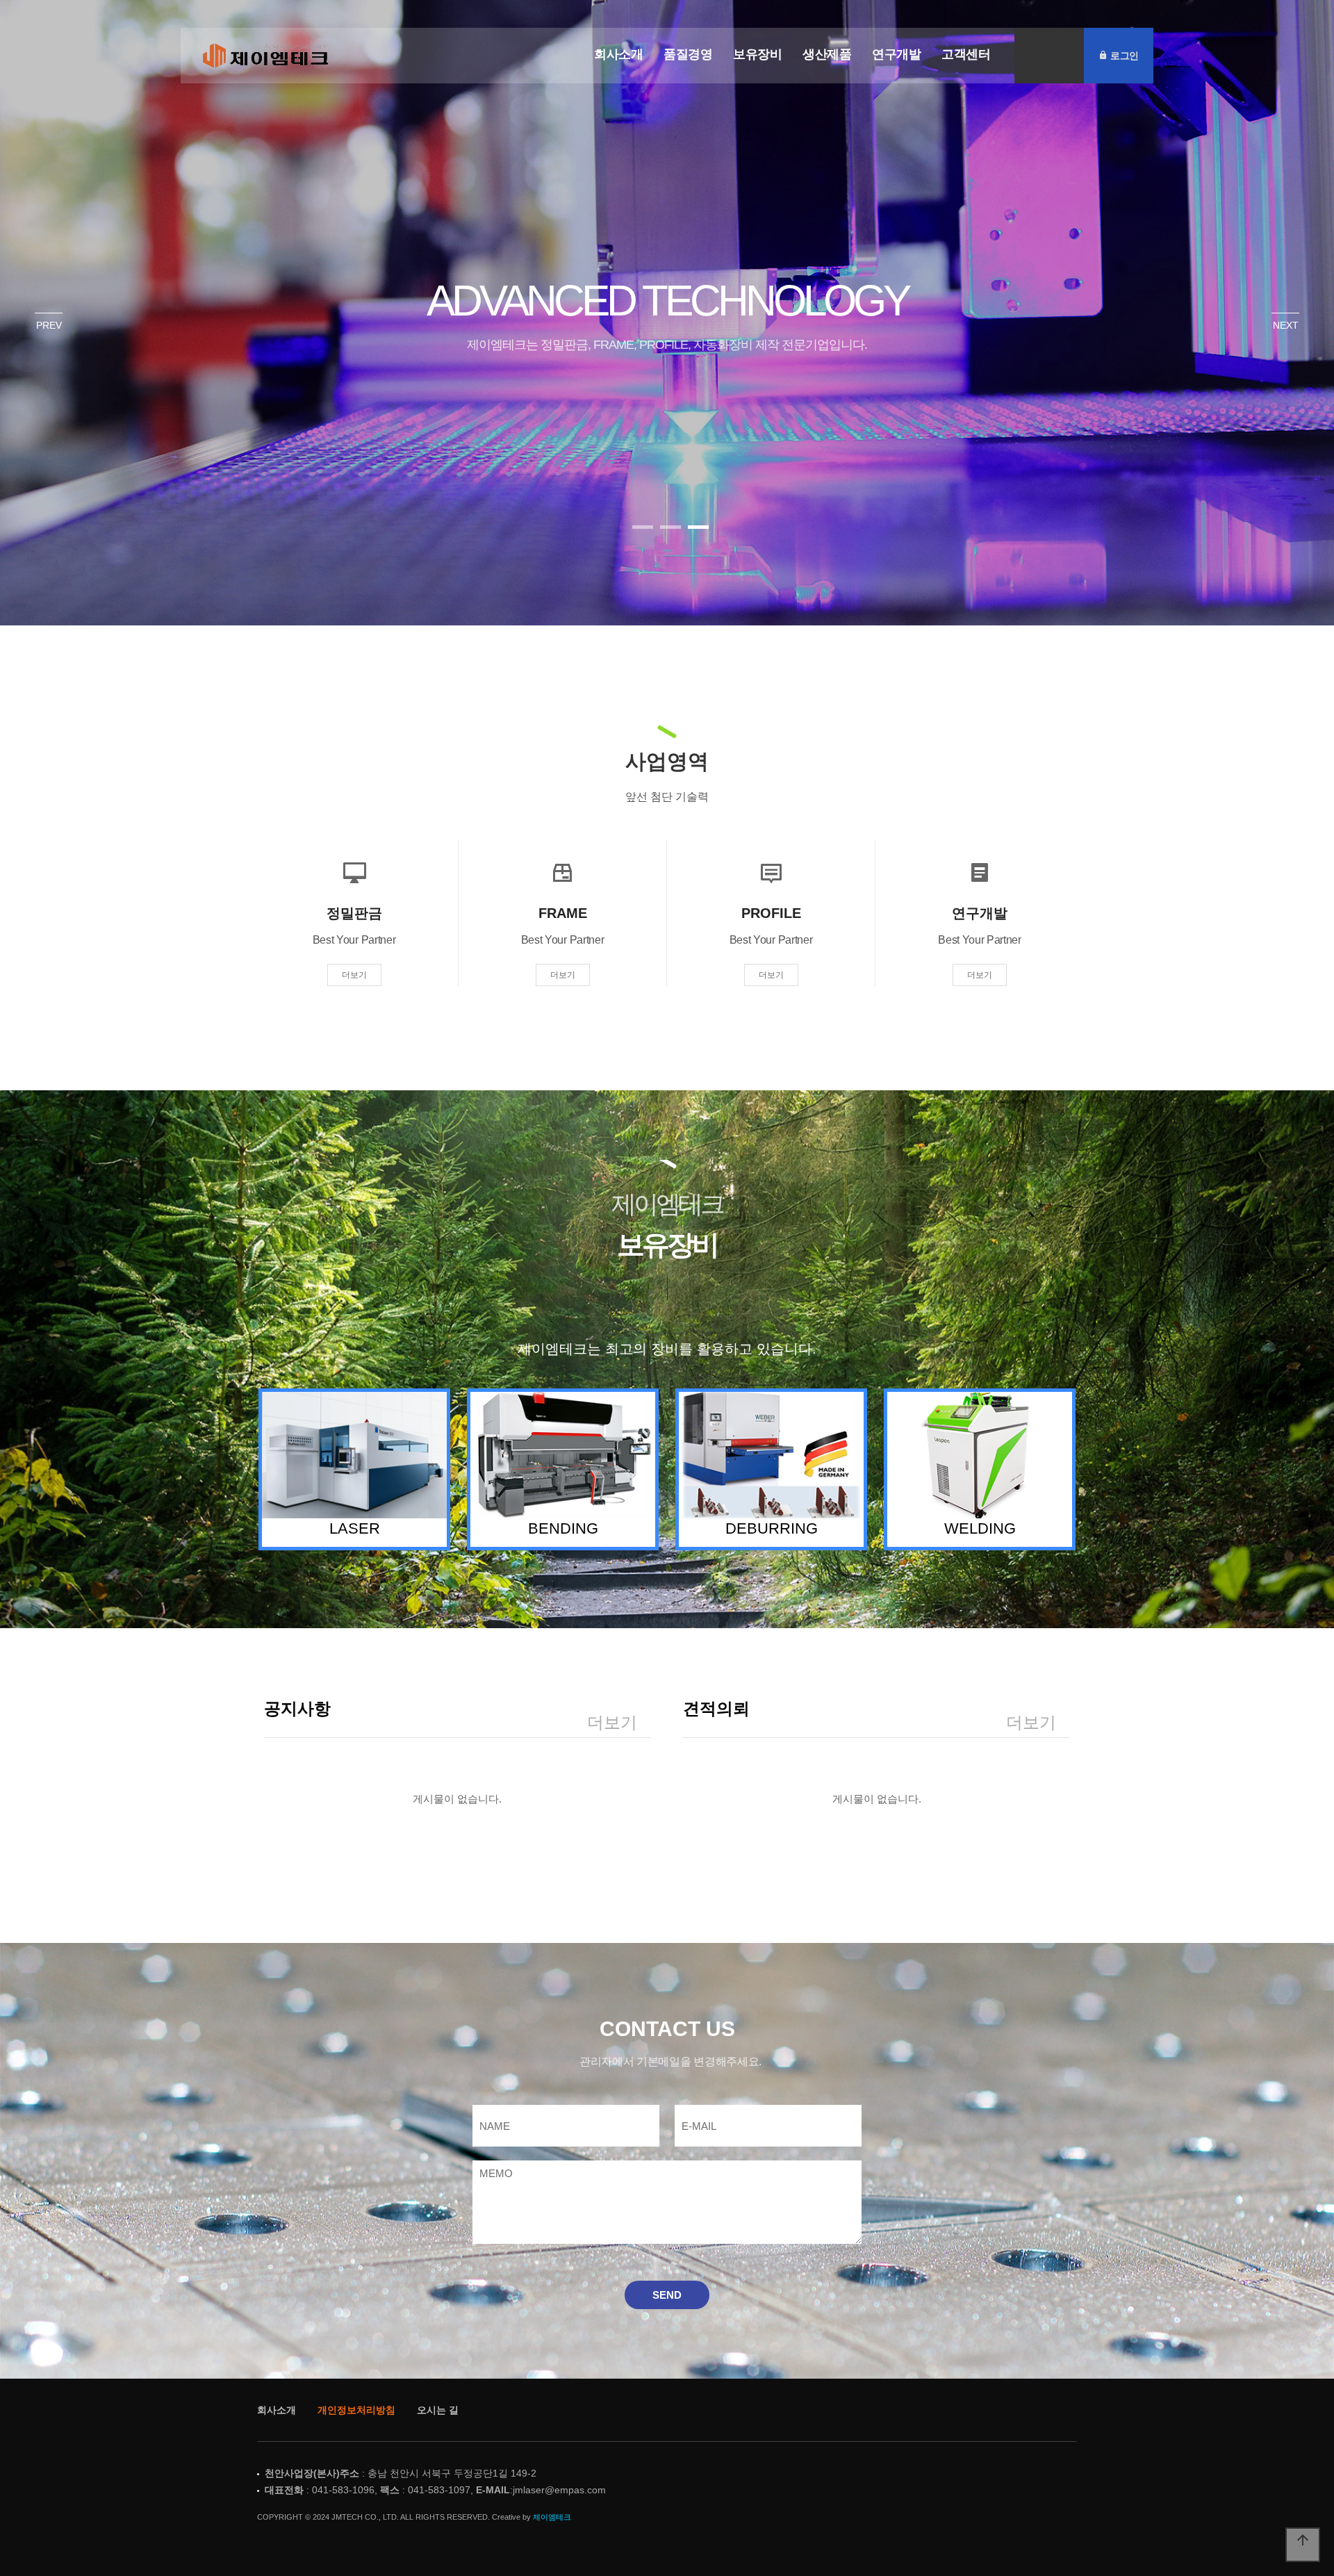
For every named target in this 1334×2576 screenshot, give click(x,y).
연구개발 (896, 54)
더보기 (354, 975)
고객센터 (966, 54)
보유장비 (757, 54)
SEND (667, 2295)
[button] (643, 527)
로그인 (1123, 55)
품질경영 (688, 54)
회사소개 (618, 54)
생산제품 (827, 54)
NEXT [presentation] (1286, 325)
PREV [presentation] (49, 325)
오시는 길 (438, 2410)
